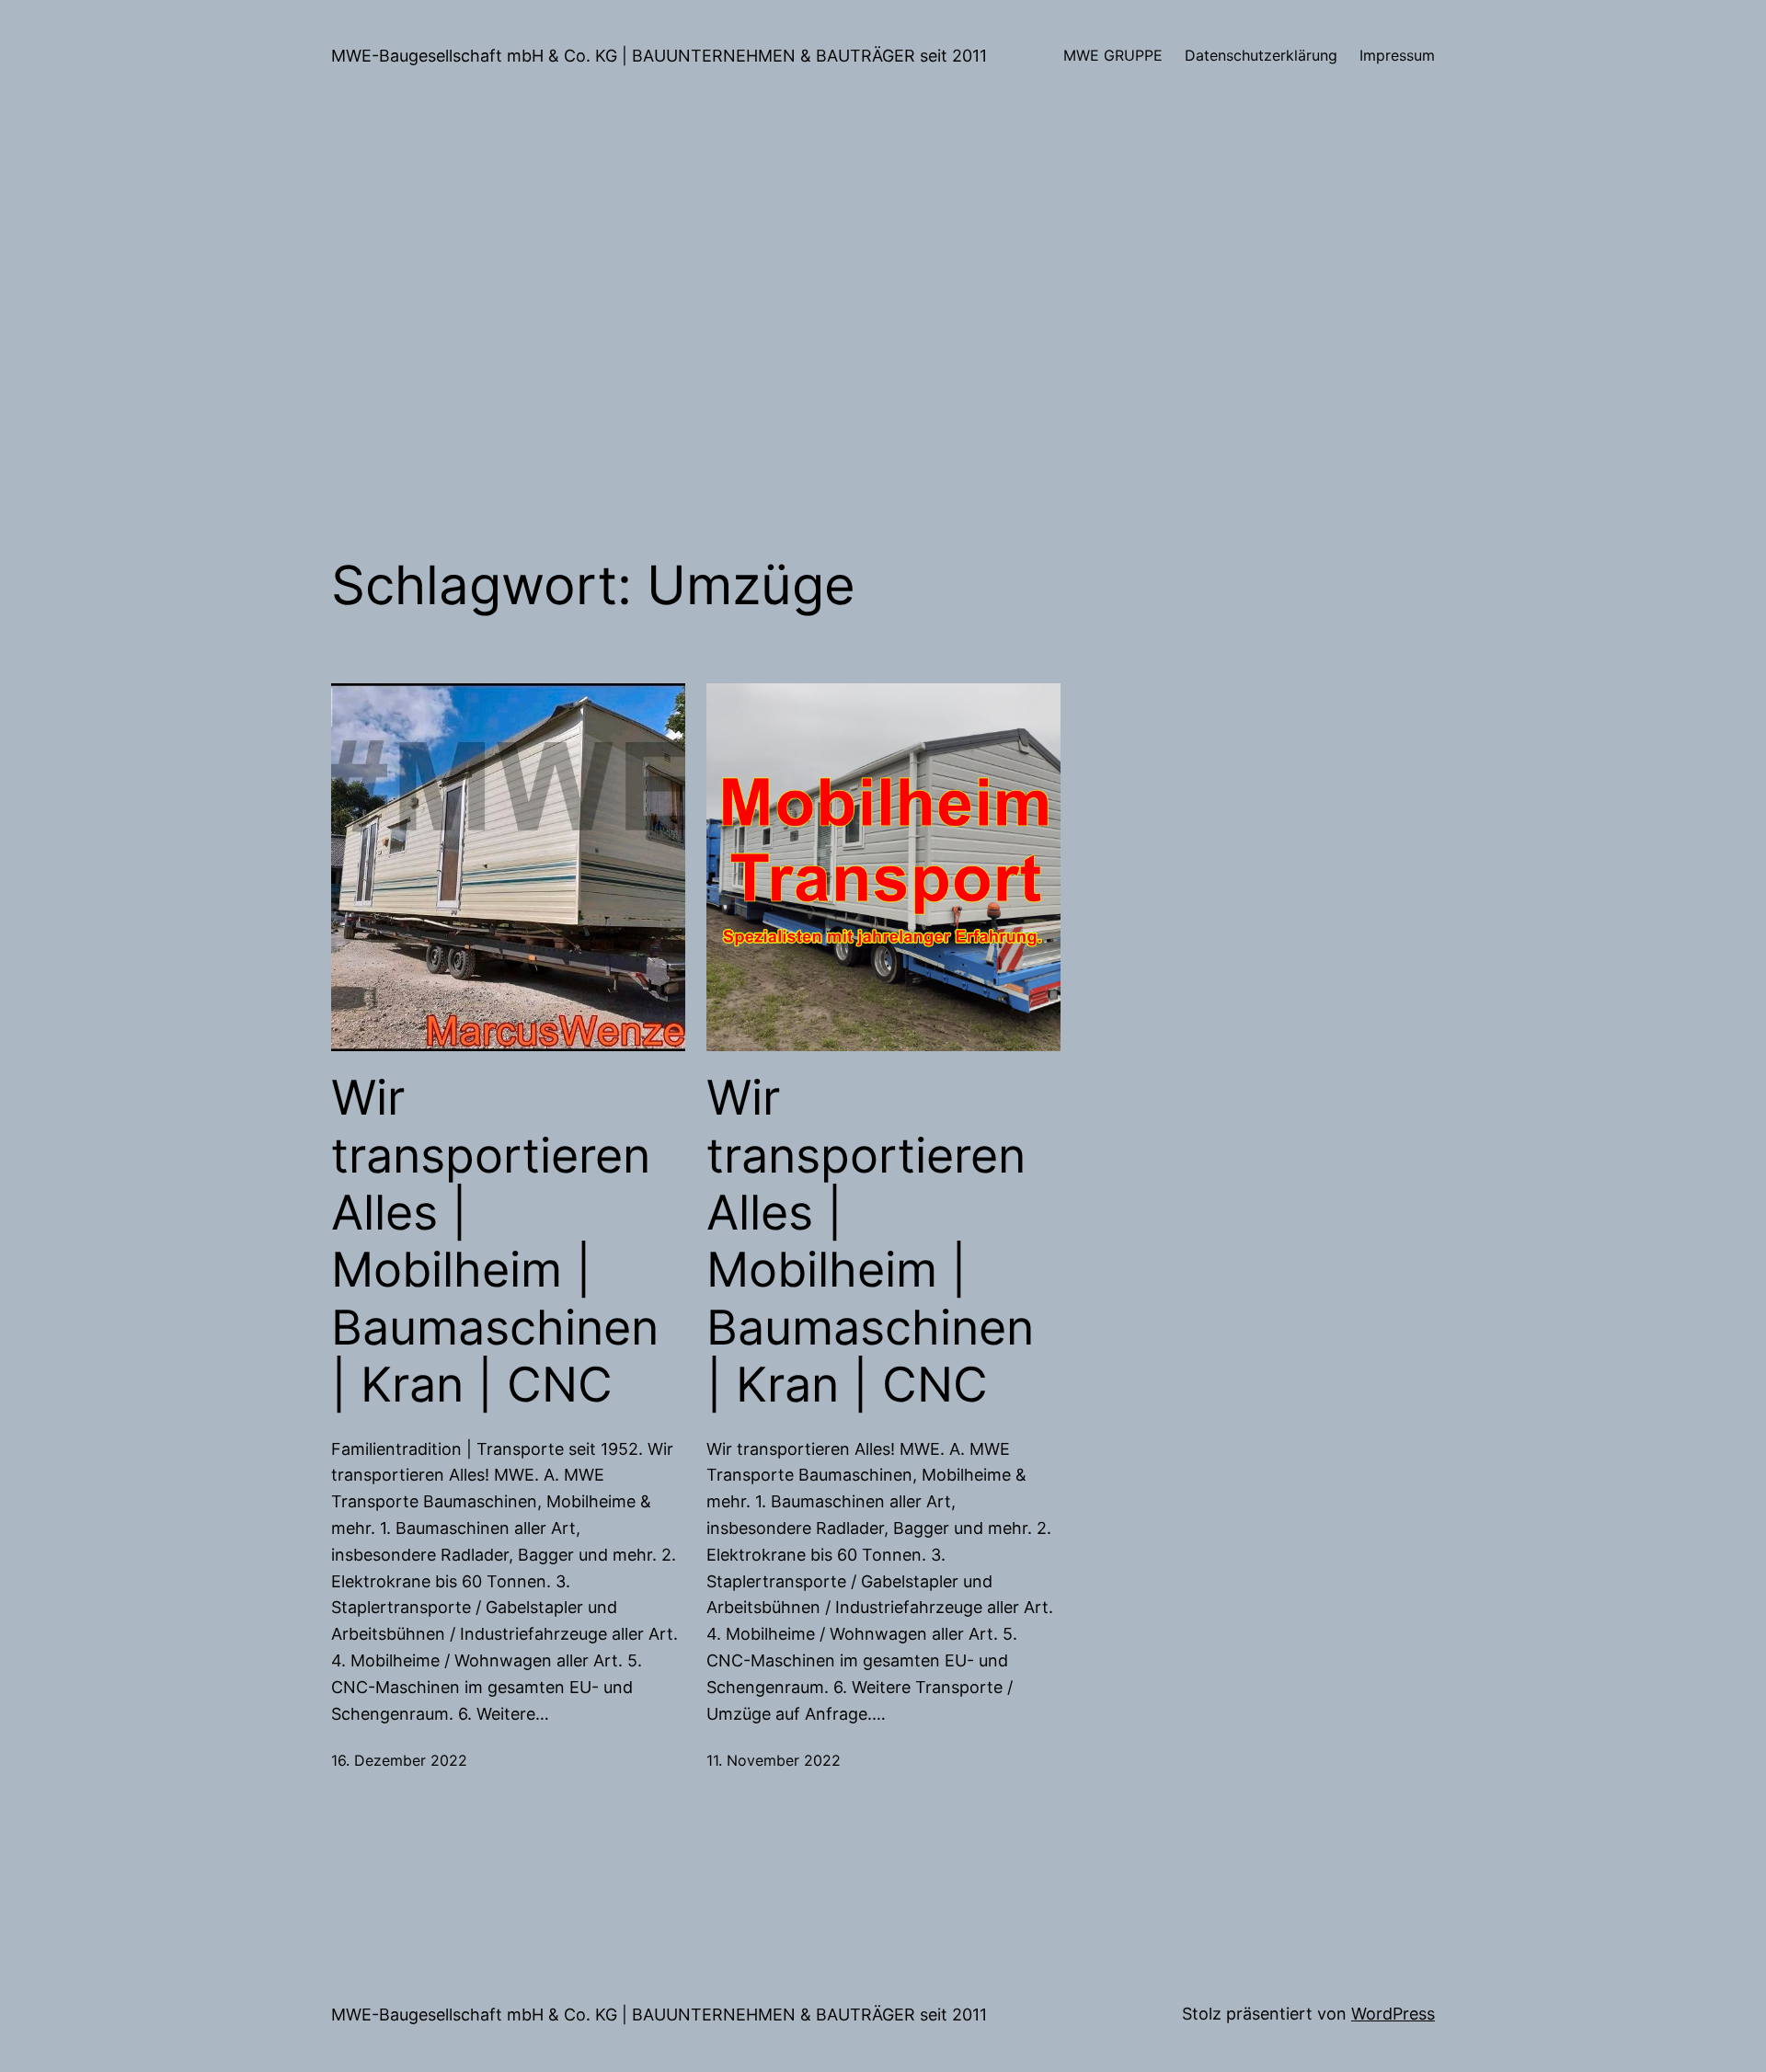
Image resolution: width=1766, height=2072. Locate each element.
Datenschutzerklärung (1261, 55)
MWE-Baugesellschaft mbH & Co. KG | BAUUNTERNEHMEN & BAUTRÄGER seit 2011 (659, 56)
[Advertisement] (883, 307)
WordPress (1393, 2014)
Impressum (1397, 55)
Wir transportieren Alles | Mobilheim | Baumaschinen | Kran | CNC (495, 1242)
